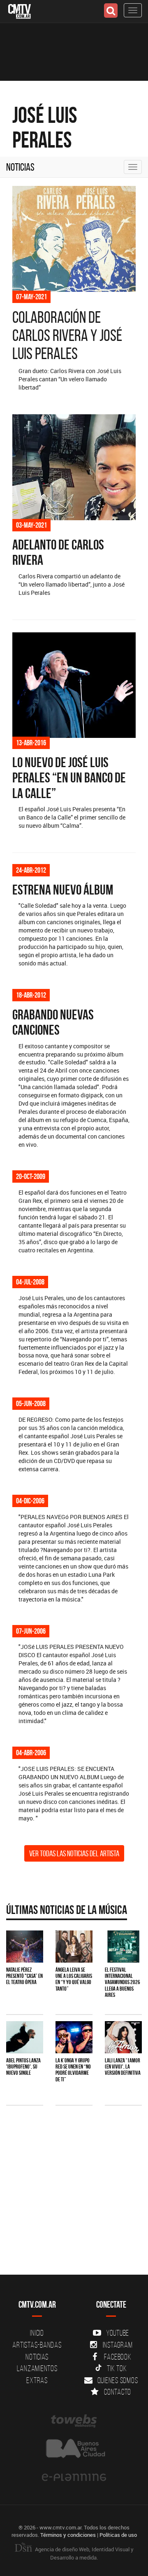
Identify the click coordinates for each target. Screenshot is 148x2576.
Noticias (20, 167)
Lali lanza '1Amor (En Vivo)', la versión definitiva (123, 2067)
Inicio (37, 2333)
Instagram (118, 2345)
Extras (37, 2380)
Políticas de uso (118, 2535)
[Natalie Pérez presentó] (25, 1946)
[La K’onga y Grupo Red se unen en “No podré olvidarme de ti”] (74, 2037)
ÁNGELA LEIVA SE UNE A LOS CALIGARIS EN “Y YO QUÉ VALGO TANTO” (74, 1979)
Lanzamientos (37, 2368)
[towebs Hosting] (74, 2421)
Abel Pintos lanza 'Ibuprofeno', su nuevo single (23, 2067)
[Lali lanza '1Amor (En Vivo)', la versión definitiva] (123, 2037)
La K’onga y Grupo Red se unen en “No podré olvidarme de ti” (73, 2070)
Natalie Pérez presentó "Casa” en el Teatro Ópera (24, 1976)
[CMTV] (20, 11)
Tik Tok (117, 2368)
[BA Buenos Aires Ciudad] (74, 2449)
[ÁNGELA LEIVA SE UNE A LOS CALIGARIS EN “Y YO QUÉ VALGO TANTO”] (74, 1946)
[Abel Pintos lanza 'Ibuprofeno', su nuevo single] (25, 2037)
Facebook (118, 2357)
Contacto (118, 2392)
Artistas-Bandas (37, 2345)
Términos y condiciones (68, 2535)
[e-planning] (74, 2477)
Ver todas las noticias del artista (74, 1853)
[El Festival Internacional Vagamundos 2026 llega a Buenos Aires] (123, 1946)
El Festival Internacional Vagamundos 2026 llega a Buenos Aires (123, 1982)
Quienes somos (118, 2380)
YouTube (118, 2333)
